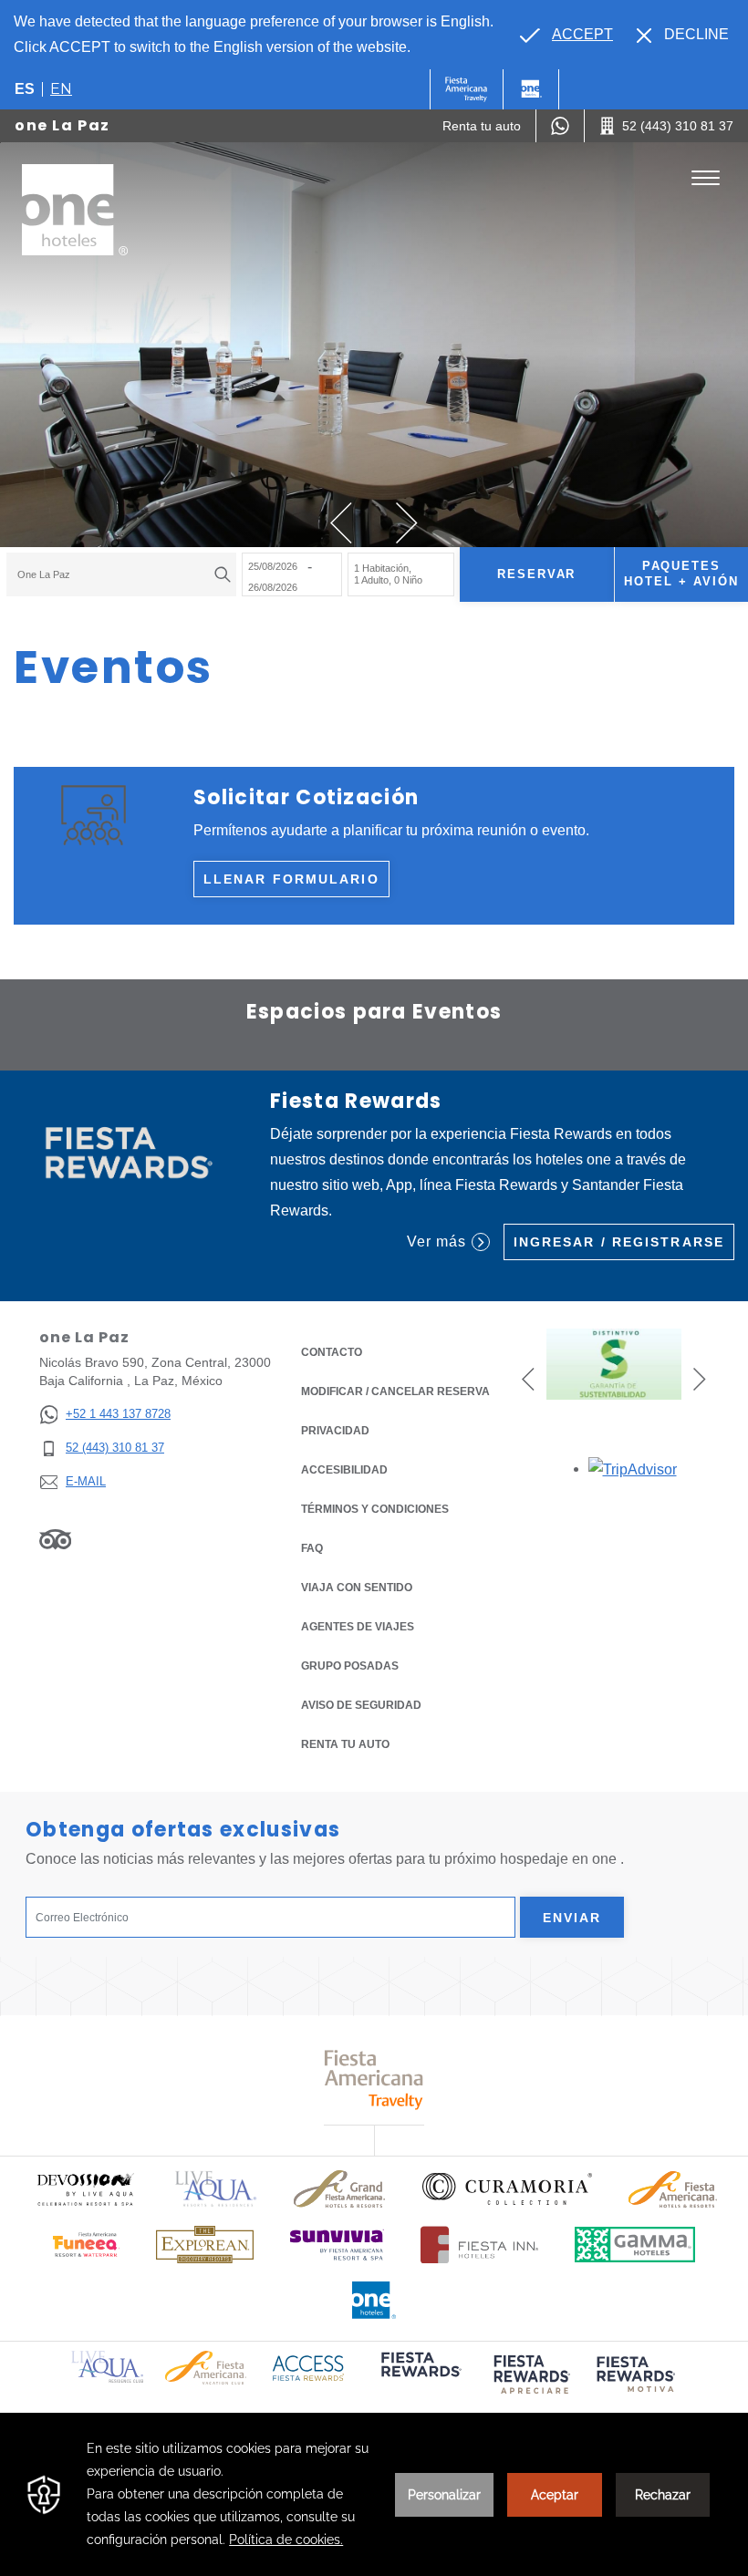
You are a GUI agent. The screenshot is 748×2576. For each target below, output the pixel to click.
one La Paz (62, 125)
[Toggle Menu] (706, 178)
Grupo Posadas (350, 1666)
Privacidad (335, 1431)
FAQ (312, 1548)
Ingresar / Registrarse (619, 1242)
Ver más (436, 1241)
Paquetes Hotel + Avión (681, 574)
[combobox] (121, 574)
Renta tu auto (345, 1744)
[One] (531, 89)
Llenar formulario (291, 879)
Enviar (572, 1918)
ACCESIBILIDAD (344, 1470)
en (61, 89)
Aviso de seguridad (361, 1705)
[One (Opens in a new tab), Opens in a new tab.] (467, 89)
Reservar (537, 574)
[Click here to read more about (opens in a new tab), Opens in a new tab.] (420, 2377)
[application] (374, 2494)
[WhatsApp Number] (560, 126)
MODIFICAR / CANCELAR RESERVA (395, 1391)
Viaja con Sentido (357, 1588)
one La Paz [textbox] (44, 574)
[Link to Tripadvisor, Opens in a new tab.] (55, 1539)
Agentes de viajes (358, 1627)
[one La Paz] (75, 210)
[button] (341, 523)
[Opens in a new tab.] (633, 1469)
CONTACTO (332, 1352)
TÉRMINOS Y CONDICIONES (375, 1509)
